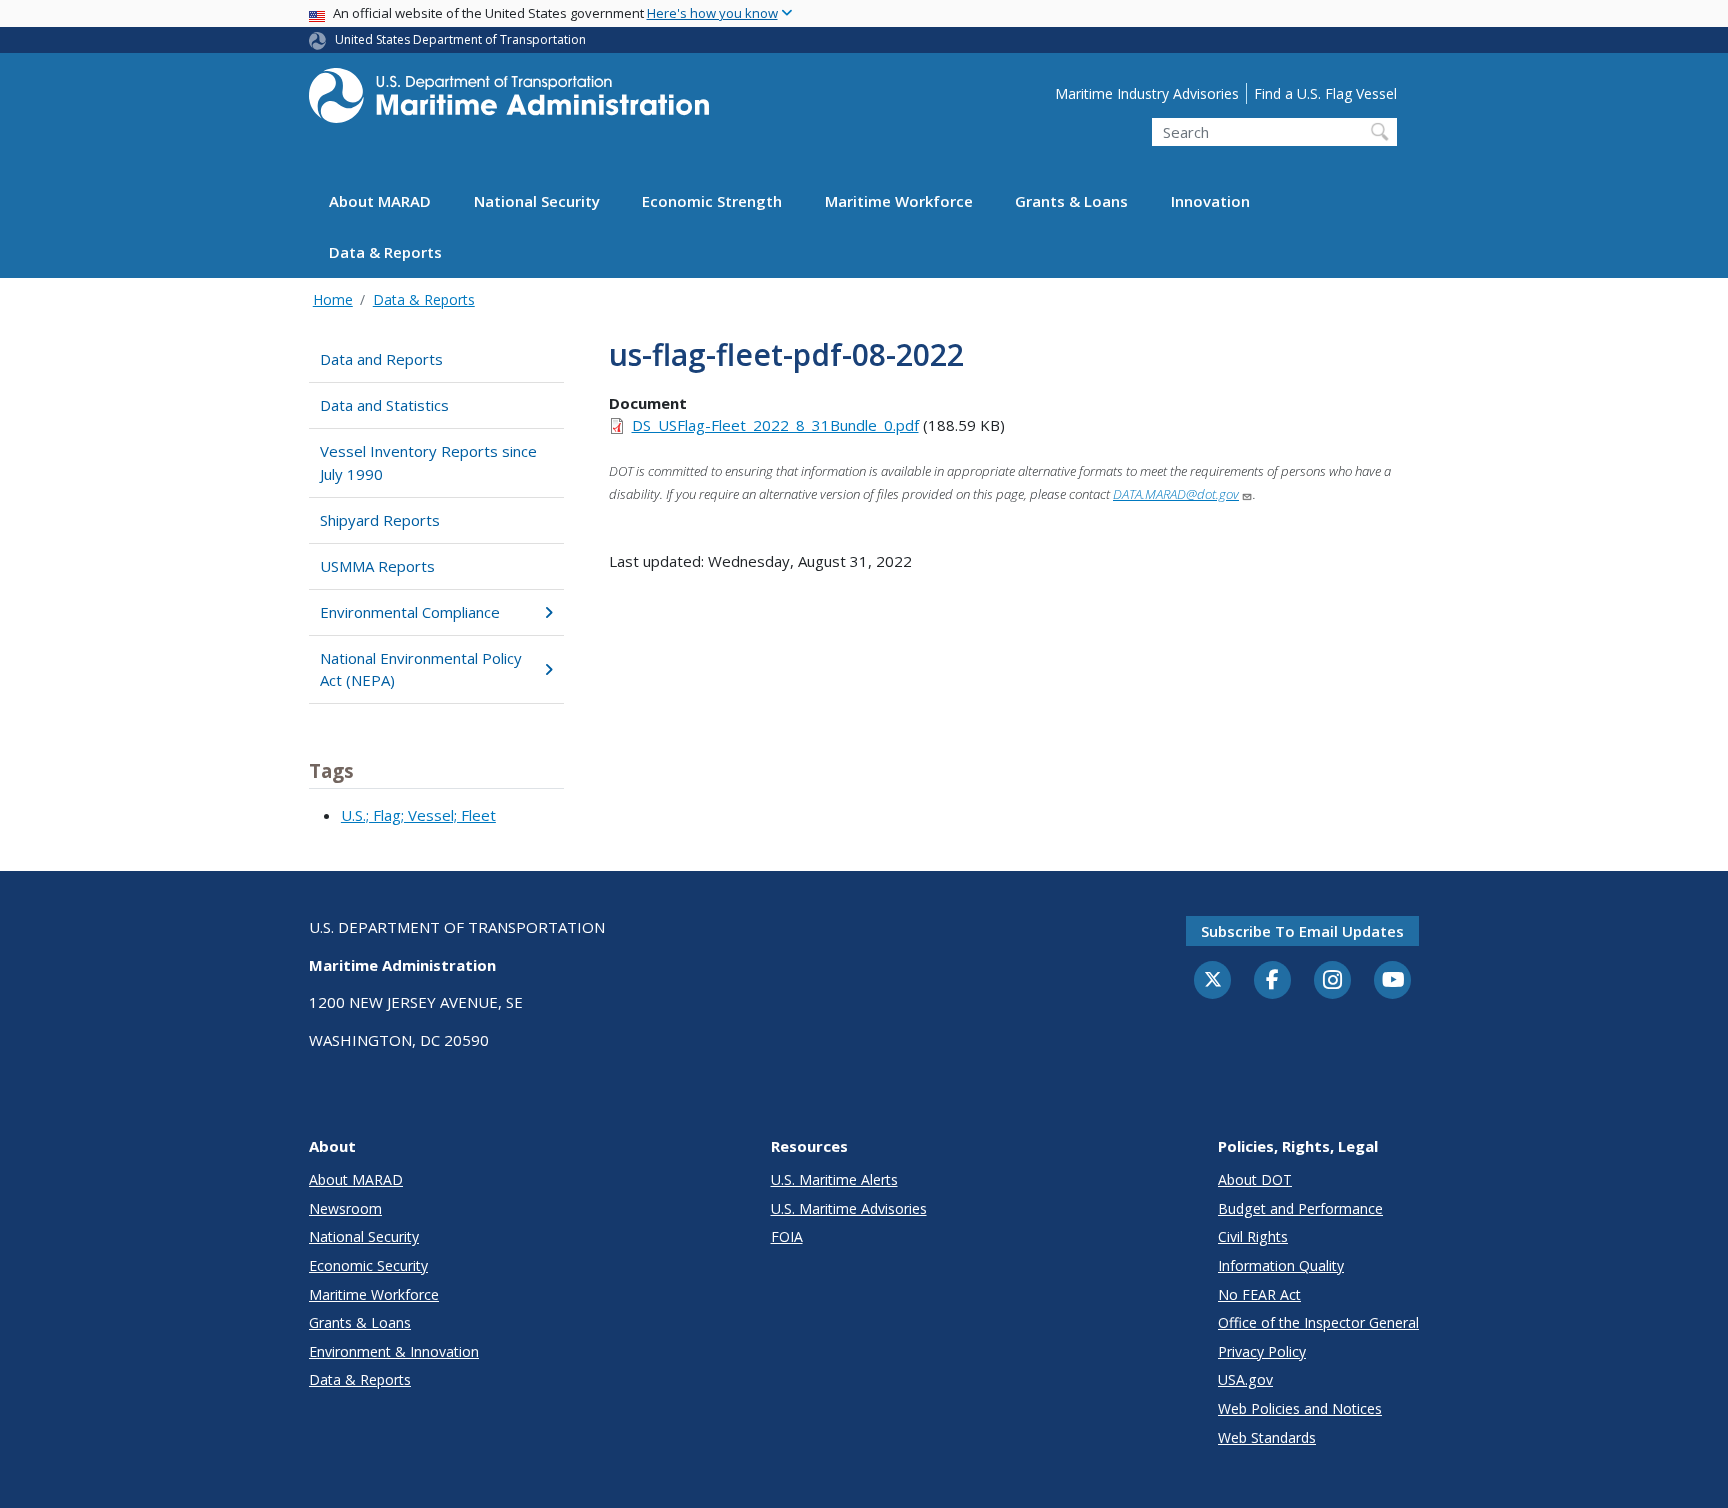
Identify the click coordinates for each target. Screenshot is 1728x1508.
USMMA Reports (377, 566)
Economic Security (368, 1265)
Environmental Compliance (410, 612)
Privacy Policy (1262, 1351)
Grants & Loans (1071, 202)
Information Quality (1281, 1265)
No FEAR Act (1259, 1294)
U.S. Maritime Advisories (849, 1208)
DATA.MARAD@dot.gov (1176, 494)
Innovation (1210, 202)
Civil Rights (1253, 1236)
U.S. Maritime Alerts (834, 1179)
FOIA (787, 1236)
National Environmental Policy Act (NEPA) (421, 669)
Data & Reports (385, 253)
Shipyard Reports (380, 520)
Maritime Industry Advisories (1147, 93)
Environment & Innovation (394, 1351)
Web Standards (1267, 1437)
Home (333, 299)
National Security (537, 202)
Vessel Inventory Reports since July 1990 (428, 462)
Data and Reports (381, 359)
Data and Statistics (384, 405)
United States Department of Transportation (460, 39)
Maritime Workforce (899, 202)
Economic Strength (712, 202)
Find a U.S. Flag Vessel (1325, 93)
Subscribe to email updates (1302, 931)
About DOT (1255, 1179)
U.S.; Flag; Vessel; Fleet (418, 815)
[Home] (509, 101)
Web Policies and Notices (1300, 1408)
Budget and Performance (1300, 1208)
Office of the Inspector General (1318, 1322)
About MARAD (380, 202)
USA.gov (1245, 1379)
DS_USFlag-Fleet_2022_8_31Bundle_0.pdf (775, 425)
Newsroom (345, 1208)
